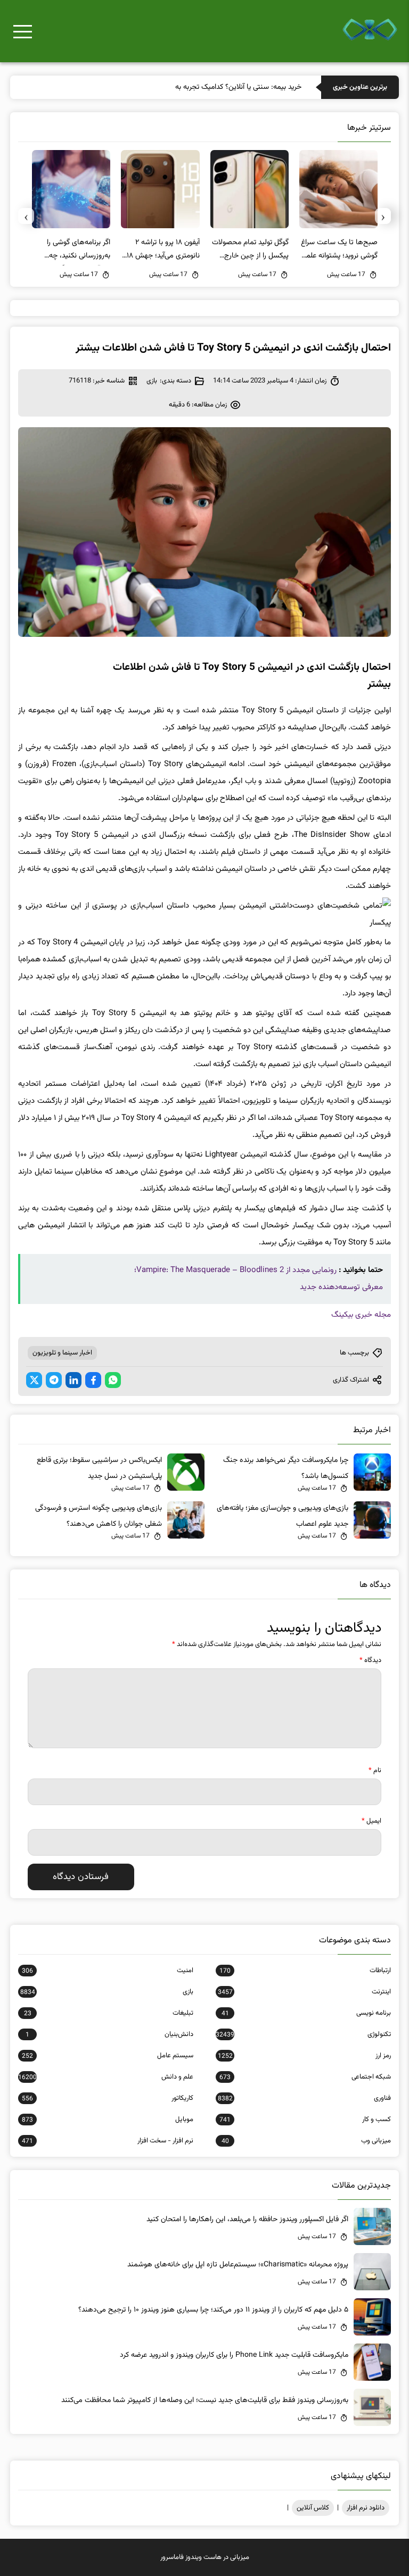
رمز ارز (304, 2056)
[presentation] (383, 216)
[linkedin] (73, 1380)
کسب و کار (305, 2120)
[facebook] (93, 1380)
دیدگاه (370, 1660)
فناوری (304, 2098)
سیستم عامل (108, 2056)
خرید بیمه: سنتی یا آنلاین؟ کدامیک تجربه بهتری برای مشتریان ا (211, 87)
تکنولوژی (303, 2034)
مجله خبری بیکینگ (361, 1315)
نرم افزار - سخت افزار (108, 2141)
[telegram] (54, 1380)
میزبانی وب (306, 2141)
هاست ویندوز (203, 2557)
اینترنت (304, 1992)
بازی (152, 381)
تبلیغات (109, 2013)
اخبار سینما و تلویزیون (62, 1353)
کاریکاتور (108, 2098)
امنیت (108, 1971)
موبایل (108, 2120)
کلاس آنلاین (313, 2508)
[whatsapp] (113, 1380)
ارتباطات (305, 1971)
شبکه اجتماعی (305, 2077)
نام (375, 1771)
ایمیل (371, 1821)
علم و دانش (106, 2077)
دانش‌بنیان (109, 2034)
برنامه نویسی (306, 2013)
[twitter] (34, 1380)
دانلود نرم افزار (366, 2508)
